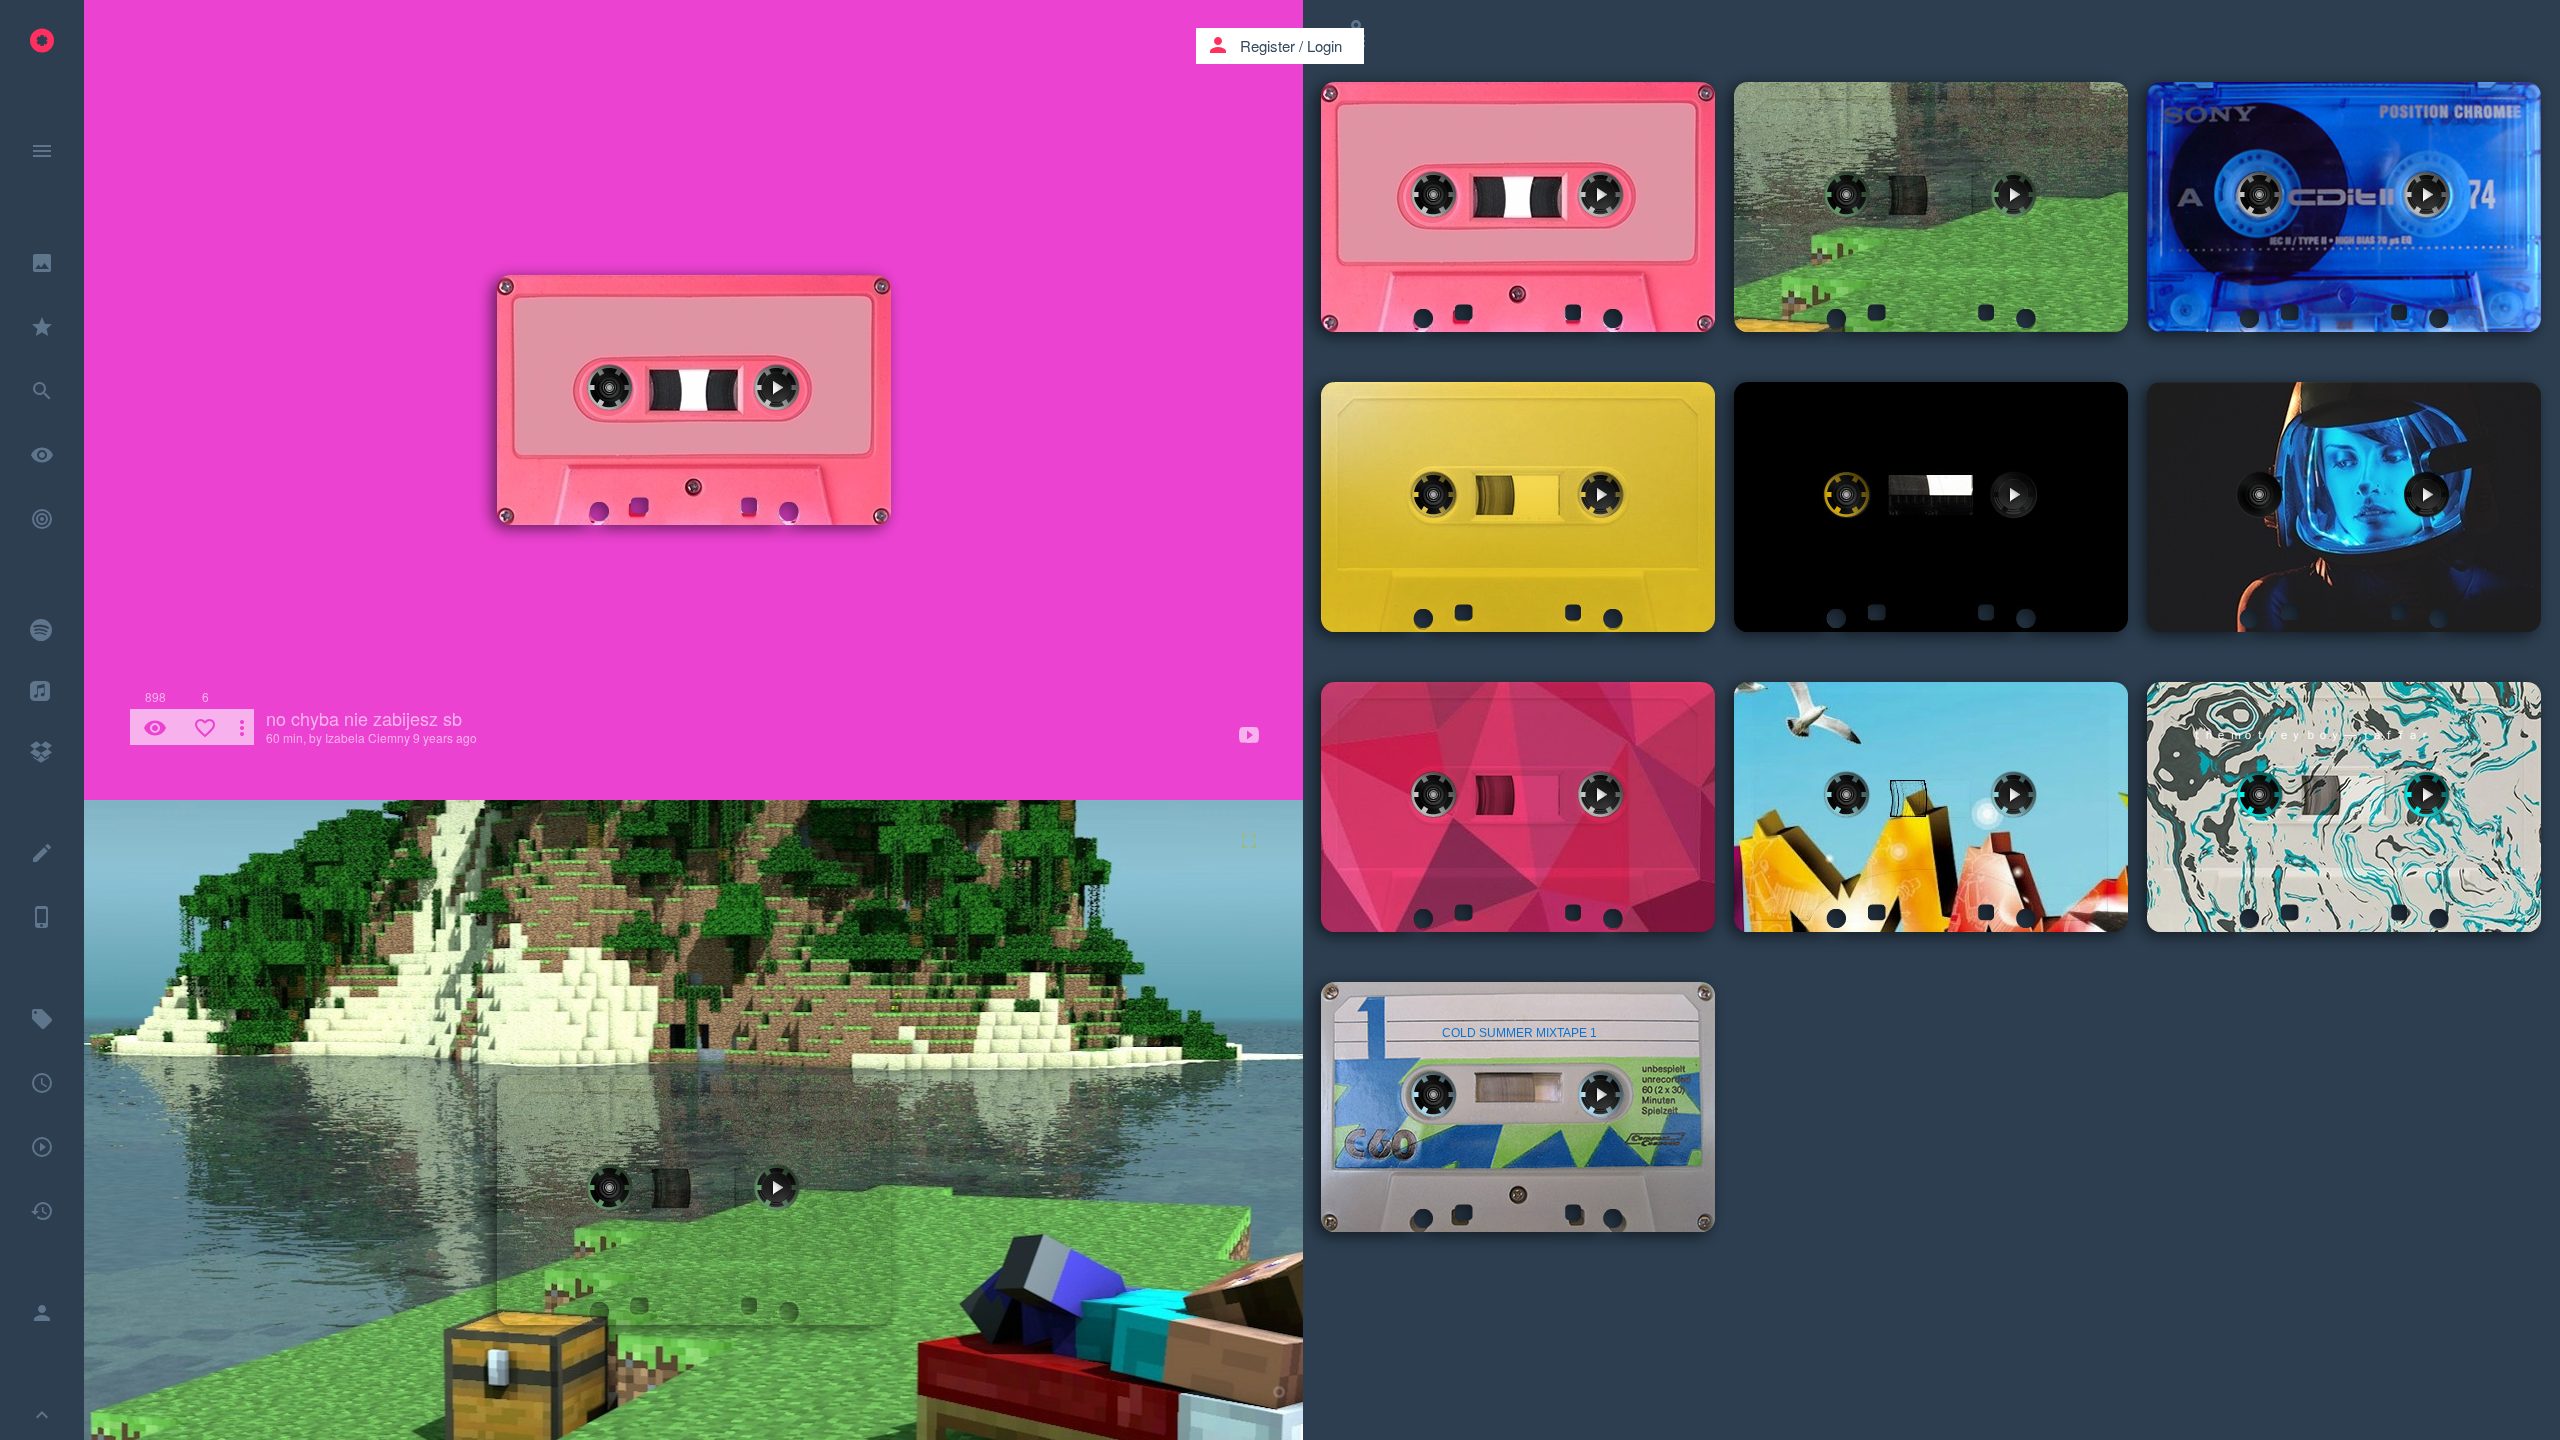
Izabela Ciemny (367, 737)
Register (1267, 45)
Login (1324, 45)
